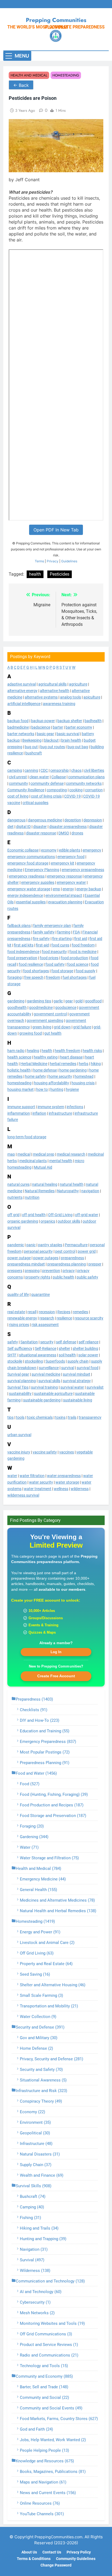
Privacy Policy (79, 2552)
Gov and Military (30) (39, 2038)
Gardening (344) (34, 1837)
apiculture (92, 697)
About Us (29, 2552)
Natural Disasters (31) (40, 2154)
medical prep (44, 1154)
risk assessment (45, 1325)
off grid (13, 1215)
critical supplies (35, 803)
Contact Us (52, 2552)
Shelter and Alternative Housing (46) (53, 1985)
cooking (76, 790)
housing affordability (52, 1083)
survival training (44, 1387)
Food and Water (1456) (36, 1773)
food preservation (22, 958)
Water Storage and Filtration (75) (49, 1858)
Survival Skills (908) (34, 2186)
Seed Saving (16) (35, 1974)
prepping (32, 1271)
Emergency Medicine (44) (43, 1879)
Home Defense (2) (36, 2048)
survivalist (95, 1387)
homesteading (19, 1083)
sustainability (20, 1394)
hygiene (72, 1089)
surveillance (49, 1368)
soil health (67, 1355)
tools (20, 1417)
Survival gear (18, 1374)
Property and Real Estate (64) (46, 1964)
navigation (90, 1191)
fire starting (62, 939)
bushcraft (34, 753)
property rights (38, 1277)
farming (64, 932)
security (47, 1342)
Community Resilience (26, 790)
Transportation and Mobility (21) (49, 2006)
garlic (58, 1001)
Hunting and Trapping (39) (43, 2239)
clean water (39, 777)
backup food (18, 721)
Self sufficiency (20, 1348)
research (47, 1318)
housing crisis (83, 1083)
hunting (57, 1089)
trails (72, 1417)
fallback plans (19, 926)
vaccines (67, 1452)
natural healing (45, 1184)
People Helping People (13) (44, 2450)
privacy (69, 1271)
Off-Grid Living (60, 1215)
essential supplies (31, 902)
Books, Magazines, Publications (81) (53, 2472)
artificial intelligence (24, 704)
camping (15, 770)
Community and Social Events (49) (51, 2408)
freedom (53, 977)
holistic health (19, 1070)
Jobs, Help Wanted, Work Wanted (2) (53, 2440)
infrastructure (60, 1113)
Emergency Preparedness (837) (48, 1742)
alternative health (55, 691)
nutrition (32, 1197)
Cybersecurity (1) (35, 2302)
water (12, 1476)
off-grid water (87, 1215)
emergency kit (63, 863)
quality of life (18, 1295)
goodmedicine (41, 1008)
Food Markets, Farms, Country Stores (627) (59, 2419)
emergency (92, 850)
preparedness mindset (26, 1264)
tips (10, 1417)
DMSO (64, 833)
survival (68, 1368)
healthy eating (46, 1057)
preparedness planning (67, 1264)
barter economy (79, 727)
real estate (16, 1312)
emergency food (71, 857)
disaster (40, 827)
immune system (51, 1107)
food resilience (31, 964)
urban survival (19, 1435)
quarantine (41, 1295)
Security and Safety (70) (41, 2070)
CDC (44, 770)
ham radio (16, 1051)
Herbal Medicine (34, 1064)
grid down (62, 1027)
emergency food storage (28, 863)
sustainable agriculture (53, 1394)
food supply (85, 971)
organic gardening (23, 1221)
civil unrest (18, 777)
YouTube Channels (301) (42, 2514)
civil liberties (94, 770)
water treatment (38, 1489)
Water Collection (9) (38, 2017)
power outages (46, 1258)
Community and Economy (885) (44, 2376)
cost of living (18, 796)
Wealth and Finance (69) (42, 2175)
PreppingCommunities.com (58, 2537)
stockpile (15, 1361)
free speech (34, 977)
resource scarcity (89, 1318)
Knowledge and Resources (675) (45, 2461)
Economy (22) (32, 2112)
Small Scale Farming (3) (41, 1995)
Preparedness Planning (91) (45, 1763)
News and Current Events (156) (48, 2493)
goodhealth (17, 1008)
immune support (21, 1107)
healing (33, 1051)
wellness (61, 1489)
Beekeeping (32, 740)
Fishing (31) (30, 2218)
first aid (81, 939)
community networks (84, 783)
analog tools (71, 697)
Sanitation (29, 1342)
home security (60, 1076)
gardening (16, 1001)
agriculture (78, 684)
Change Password (56, 2565)
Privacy (53, 561)
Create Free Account (56, 1676)
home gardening (73, 1070)
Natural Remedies (40, 1191)
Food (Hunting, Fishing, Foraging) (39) (54, 1794)
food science (78, 964)
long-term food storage (27, 1137)
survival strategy (77, 1381)
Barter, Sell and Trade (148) (44, 2387)
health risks (92, 1051)
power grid (87, 1251)
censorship (60, 770)
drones (77, 833)
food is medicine (83, 952)
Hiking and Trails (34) (39, 2228)
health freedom (67, 1051)
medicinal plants (33, 1161)
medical (24, 1154)
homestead (84, 1076)
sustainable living (78, 1400)
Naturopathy (68, 1191)
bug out (31, 747)
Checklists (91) (34, 1710)
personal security (38, 1251)
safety (13, 1342)
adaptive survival (22, 684)
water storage (67, 1482)
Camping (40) (32, 2207)
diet (10, 827)
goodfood (93, 1001)
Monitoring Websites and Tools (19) (52, 2323)
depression (93, 820)
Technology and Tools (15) (44, 2366)
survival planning (22, 1381)
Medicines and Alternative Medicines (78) (57, 1900)
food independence (23, 952)
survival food (88, 1368)
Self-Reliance (46, 1348)
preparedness (72, 1258)
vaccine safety (45, 1452)
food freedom (83, 945)
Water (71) (29, 1847)
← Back (21, 85)
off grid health (34, 1215)
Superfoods (55, 1361)
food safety (55, 964)
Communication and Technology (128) (50, 2281)
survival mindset (77, 1374)
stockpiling (34, 1361)
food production (74, 958)
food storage (62, 971)
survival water (72, 1387)
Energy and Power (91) (40, 1932)
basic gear (45, 734)
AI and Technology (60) (41, 2292)
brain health (71, 740)
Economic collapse (23, 850)
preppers (15, 1271)
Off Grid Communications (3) (46, 2334)
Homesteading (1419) (35, 1921)
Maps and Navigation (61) (43, 2482)
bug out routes (53, 747)
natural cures (18, 1184)
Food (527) (30, 1784)
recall (32, 1312)
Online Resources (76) (40, 2503)
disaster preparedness (68, 827)
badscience (41, 727)
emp (56, 889)
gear (69, 1001)
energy (68, 889)
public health (63, 1277)
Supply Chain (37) (36, 2165)
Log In (56, 1652)
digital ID (23, 827)
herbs (84, 1064)
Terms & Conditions (34, 2559)
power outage (19, 1258)
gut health (53, 1033)
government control (50, 1014)
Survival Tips (18, 1387)
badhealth (93, 721)
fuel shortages (75, 977)
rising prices (19, 1325)
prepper (95, 1264)
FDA (76, 932)
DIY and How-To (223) (40, 1720)
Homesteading (66, 75)
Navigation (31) (34, 2249)
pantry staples (50, 1245)
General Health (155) (38, 1890)
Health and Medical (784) (38, 1869)
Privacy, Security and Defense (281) (52, 2059)
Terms (39, 561)
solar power (88, 1355)
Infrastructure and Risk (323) (41, 2091)
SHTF (12, 1355)
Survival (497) (32, 2260)
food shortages (36, 971)
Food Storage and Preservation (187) (53, 1816)
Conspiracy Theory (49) (41, 2101)
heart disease (71, 1057)
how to (42, 1089)
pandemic (16, 1245)
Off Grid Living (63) (37, 1953)
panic (31, 1245)
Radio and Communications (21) (49, 2355)
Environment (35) (35, 2122)
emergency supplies (38, 882)
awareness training (59, 704)
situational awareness (38, 1355)
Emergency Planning (42, 870)
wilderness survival (23, 1495)
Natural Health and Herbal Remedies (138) (58, 1911)
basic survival (68, 734)
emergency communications (31, 857)
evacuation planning (65, 902)
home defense (45, 1070)
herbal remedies (63, 1064)
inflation (39, 1113)
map (11, 1154)
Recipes (64, 1312)
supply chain (78, 1361)
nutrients (15, 1197)
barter (58, 727)
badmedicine (18, 727)
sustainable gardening (42, 1400)
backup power (43, 721)
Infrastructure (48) (36, 2144)
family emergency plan (52, 926)
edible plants (70, 850)
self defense (66, 1342)
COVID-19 (72, 796)
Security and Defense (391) (40, 2027)
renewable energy (22, 1318)
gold (79, 1001)
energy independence (25, 895)
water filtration (32, 1476)
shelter (64, 1348)
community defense (47, 783)
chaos (76, 770)
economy (49, 850)
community (18, 783)
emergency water (71, 882)
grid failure (82, 1027)
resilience (64, 1318)
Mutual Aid (43, 1167)
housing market (21, 1089)
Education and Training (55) (45, 1731)
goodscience (66, 1008)
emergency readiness (27, 876)
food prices (49, 958)
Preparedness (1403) (34, 1699)
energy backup (89, 889)
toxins (60, 1417)
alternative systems (41, 697)
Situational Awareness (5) (43, 2080)
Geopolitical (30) (35, 2133)
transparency (90, 1417)
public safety (87, 1277)
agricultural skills (52, 684)
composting (57, 790)
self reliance (88, 1342)
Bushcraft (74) (33, 2196)
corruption (94, 790)
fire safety (41, 939)
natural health (72, 1184)
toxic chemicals (40, 1417)
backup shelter (70, 721)
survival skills (49, 1381)
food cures (60, 945)
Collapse (59, 777)
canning (31, 770)
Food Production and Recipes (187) (52, 1805)
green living (42, 1027)
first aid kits (24, 945)
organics (48, 1221)
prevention (51, 1271)
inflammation (19, 1113)
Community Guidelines (76, 2559)
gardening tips (39, 1001)
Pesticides (60, 574)
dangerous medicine (45, 820)
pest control (65, 1251)
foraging (15, 977)
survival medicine (46, 1374)
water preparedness (64, 1476)
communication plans (86, 777)
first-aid (42, 945)
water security (41, 1482)
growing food (31, 1033)
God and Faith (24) (36, 2429)
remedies (80, 1312)
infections (75, 1107)
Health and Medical (29, 75)
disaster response (41, 833)
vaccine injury (19, 1452)
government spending (45, 1021)
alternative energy (22, 691)
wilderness (80, 1489)
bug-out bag (78, 747)
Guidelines (69, 561)
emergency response (64, 876)
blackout (51, 740)
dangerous (16, 820)
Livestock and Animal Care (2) (47, 1943)
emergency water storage (29, 889)
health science (19, 1057)
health (47, 1051)
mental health (61, 1161)
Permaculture (76, 1245)
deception (73, 820)
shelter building (85, 1348)
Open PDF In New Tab (56, 530)
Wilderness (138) (35, 2271)
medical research (71, 1154)
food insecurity (54, 952)
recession (47, 1312)
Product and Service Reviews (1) (49, 2345)
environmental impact (64, 895)
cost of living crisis (46, 796)
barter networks (21, 734)
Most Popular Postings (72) (45, 1752)
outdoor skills (69, 1221)
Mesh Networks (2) (37, 2313)
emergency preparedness (83, 870)
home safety (35, 1076)
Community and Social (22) (44, 2398)
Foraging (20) (32, 1826)
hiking (96, 1064)
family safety (44, 932)
